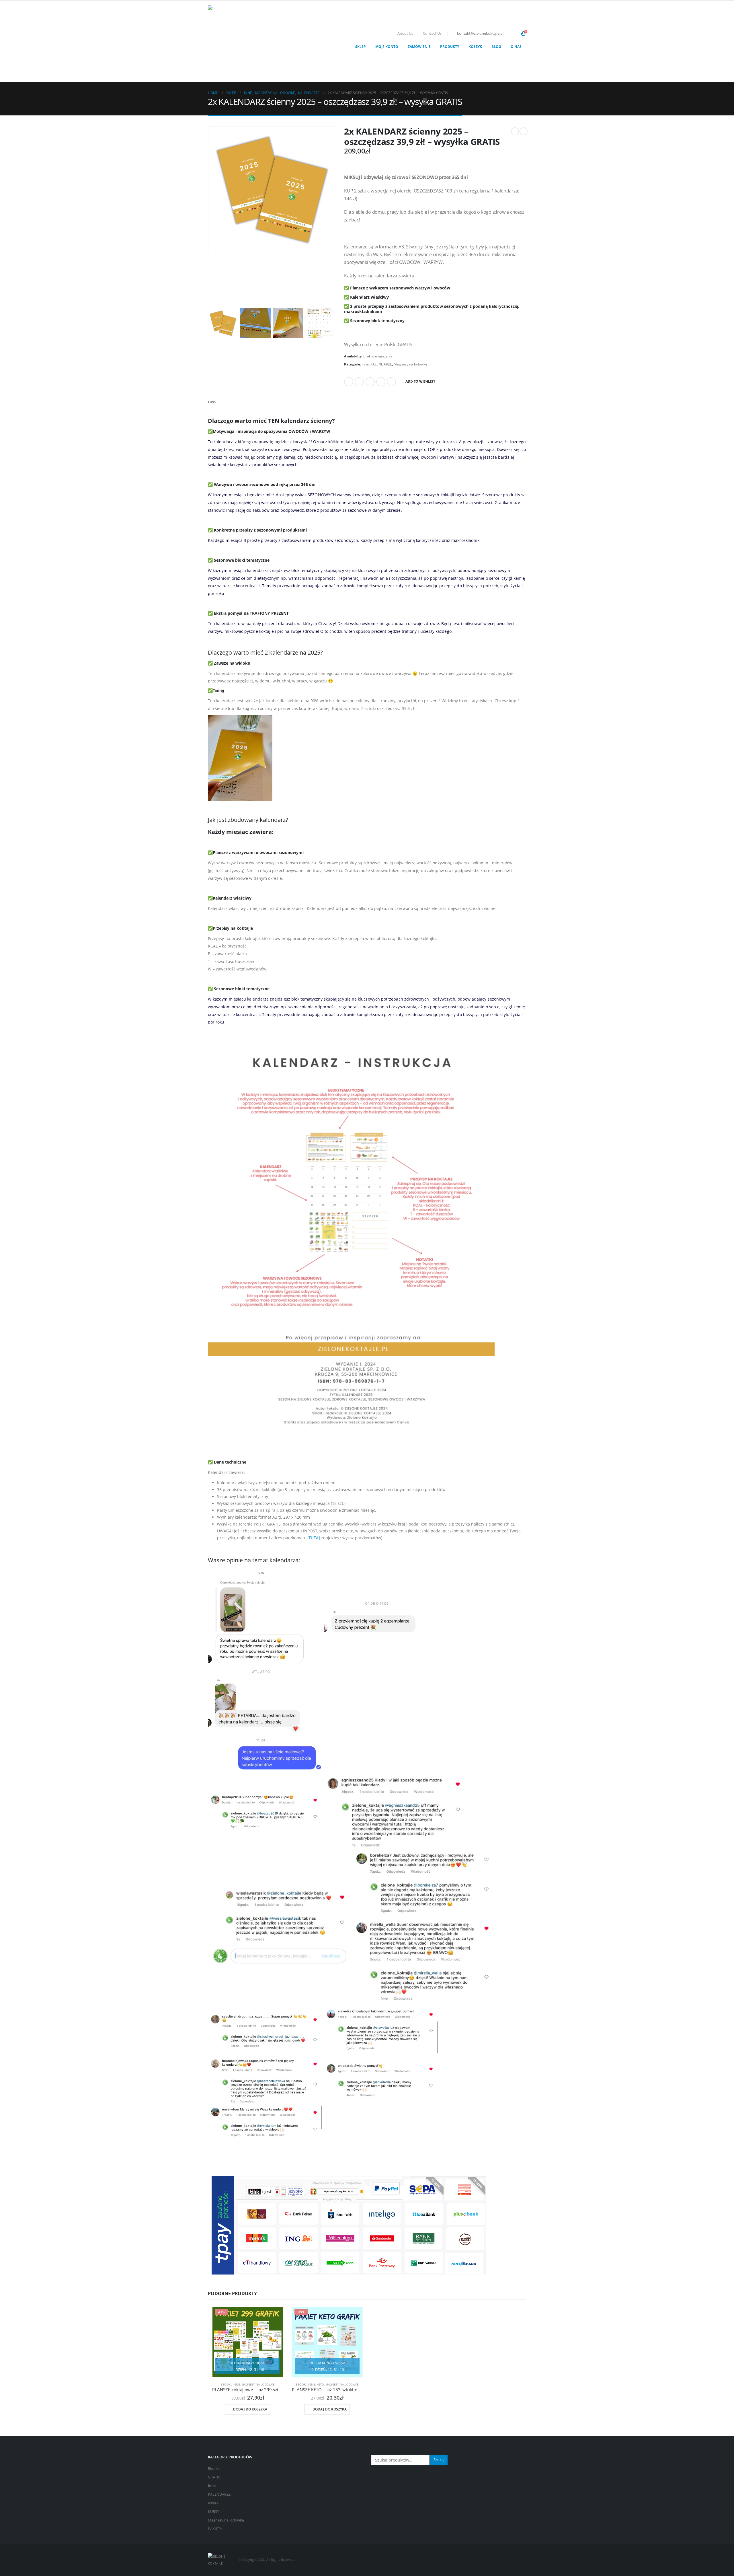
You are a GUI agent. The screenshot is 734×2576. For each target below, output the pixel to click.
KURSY (213, 2512)
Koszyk (475, 47)
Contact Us (432, 33)
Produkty (450, 47)
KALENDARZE (381, 364)
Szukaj (439, 2460)
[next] (524, 131)
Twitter (359, 382)
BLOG (496, 47)
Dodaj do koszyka (250, 2409)
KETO (320, 2384)
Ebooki (226, 2384)
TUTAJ (314, 1538)
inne (365, 364)
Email (391, 382)
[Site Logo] (244, 41)
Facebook (349, 382)
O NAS (516, 47)
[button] (515, 34)
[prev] (515, 131)
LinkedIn (370, 382)
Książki (214, 2503)
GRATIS (214, 2477)
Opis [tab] (212, 402)
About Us (405, 33)
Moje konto (387, 47)
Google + (381, 382)
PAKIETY (215, 2529)
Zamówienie (419, 47)
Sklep (361, 47)
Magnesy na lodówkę (410, 364)
